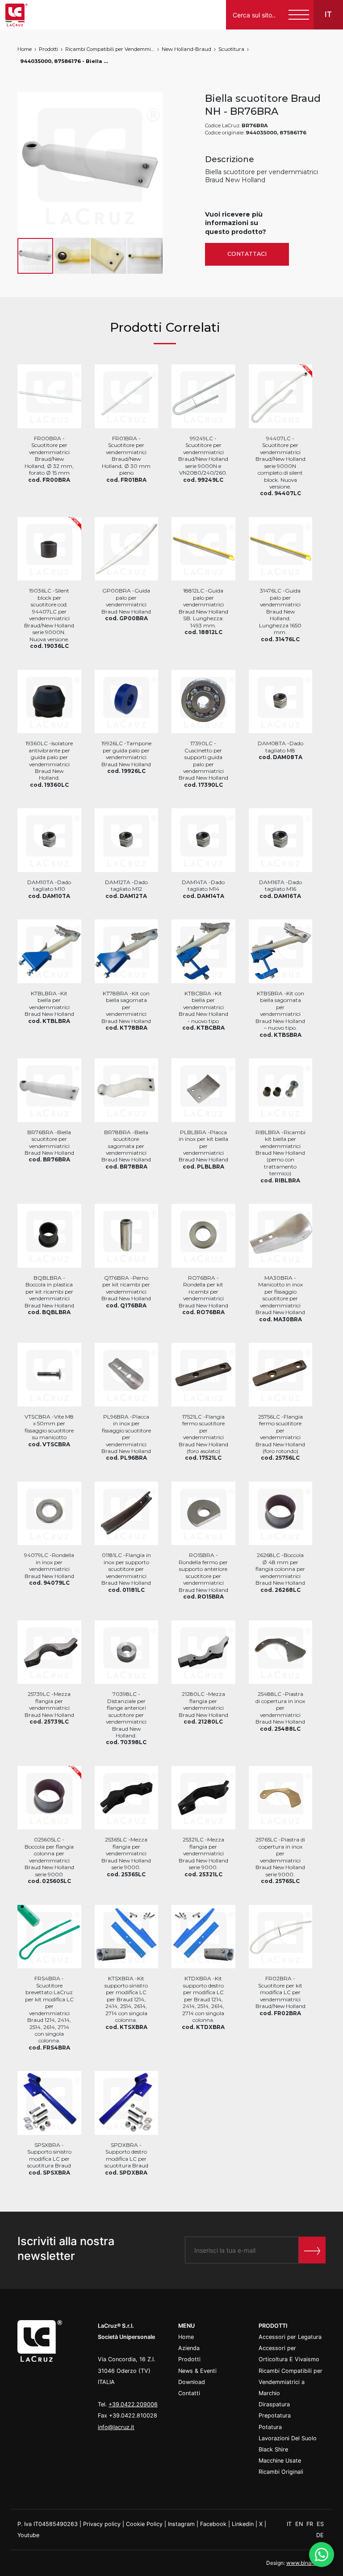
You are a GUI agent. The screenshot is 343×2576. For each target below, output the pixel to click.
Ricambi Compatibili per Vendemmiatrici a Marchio (110, 49)
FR (311, 2524)
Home (25, 49)
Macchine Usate (280, 2461)
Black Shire (273, 2449)
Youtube (28, 2535)
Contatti (189, 2393)
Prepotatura (275, 2415)
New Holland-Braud (186, 49)
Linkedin (243, 2524)
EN (300, 2524)
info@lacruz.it (116, 2427)
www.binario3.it (306, 2563)
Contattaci (247, 254)
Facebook (213, 2524)
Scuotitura (231, 49)
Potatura (270, 2427)
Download (192, 2382)
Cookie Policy (144, 2524)
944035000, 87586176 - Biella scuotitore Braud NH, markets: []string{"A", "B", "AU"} (65, 61)
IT (290, 2524)
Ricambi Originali (281, 2472)
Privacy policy (102, 2524)
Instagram (181, 2524)
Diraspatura (274, 2404)
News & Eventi (197, 2371)
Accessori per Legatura (290, 2337)
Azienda (189, 2348)
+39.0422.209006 (133, 2404)
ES (320, 2524)
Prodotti (48, 49)
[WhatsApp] (322, 2555)
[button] (155, 164)
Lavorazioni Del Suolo (288, 2438)
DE (320, 2535)
